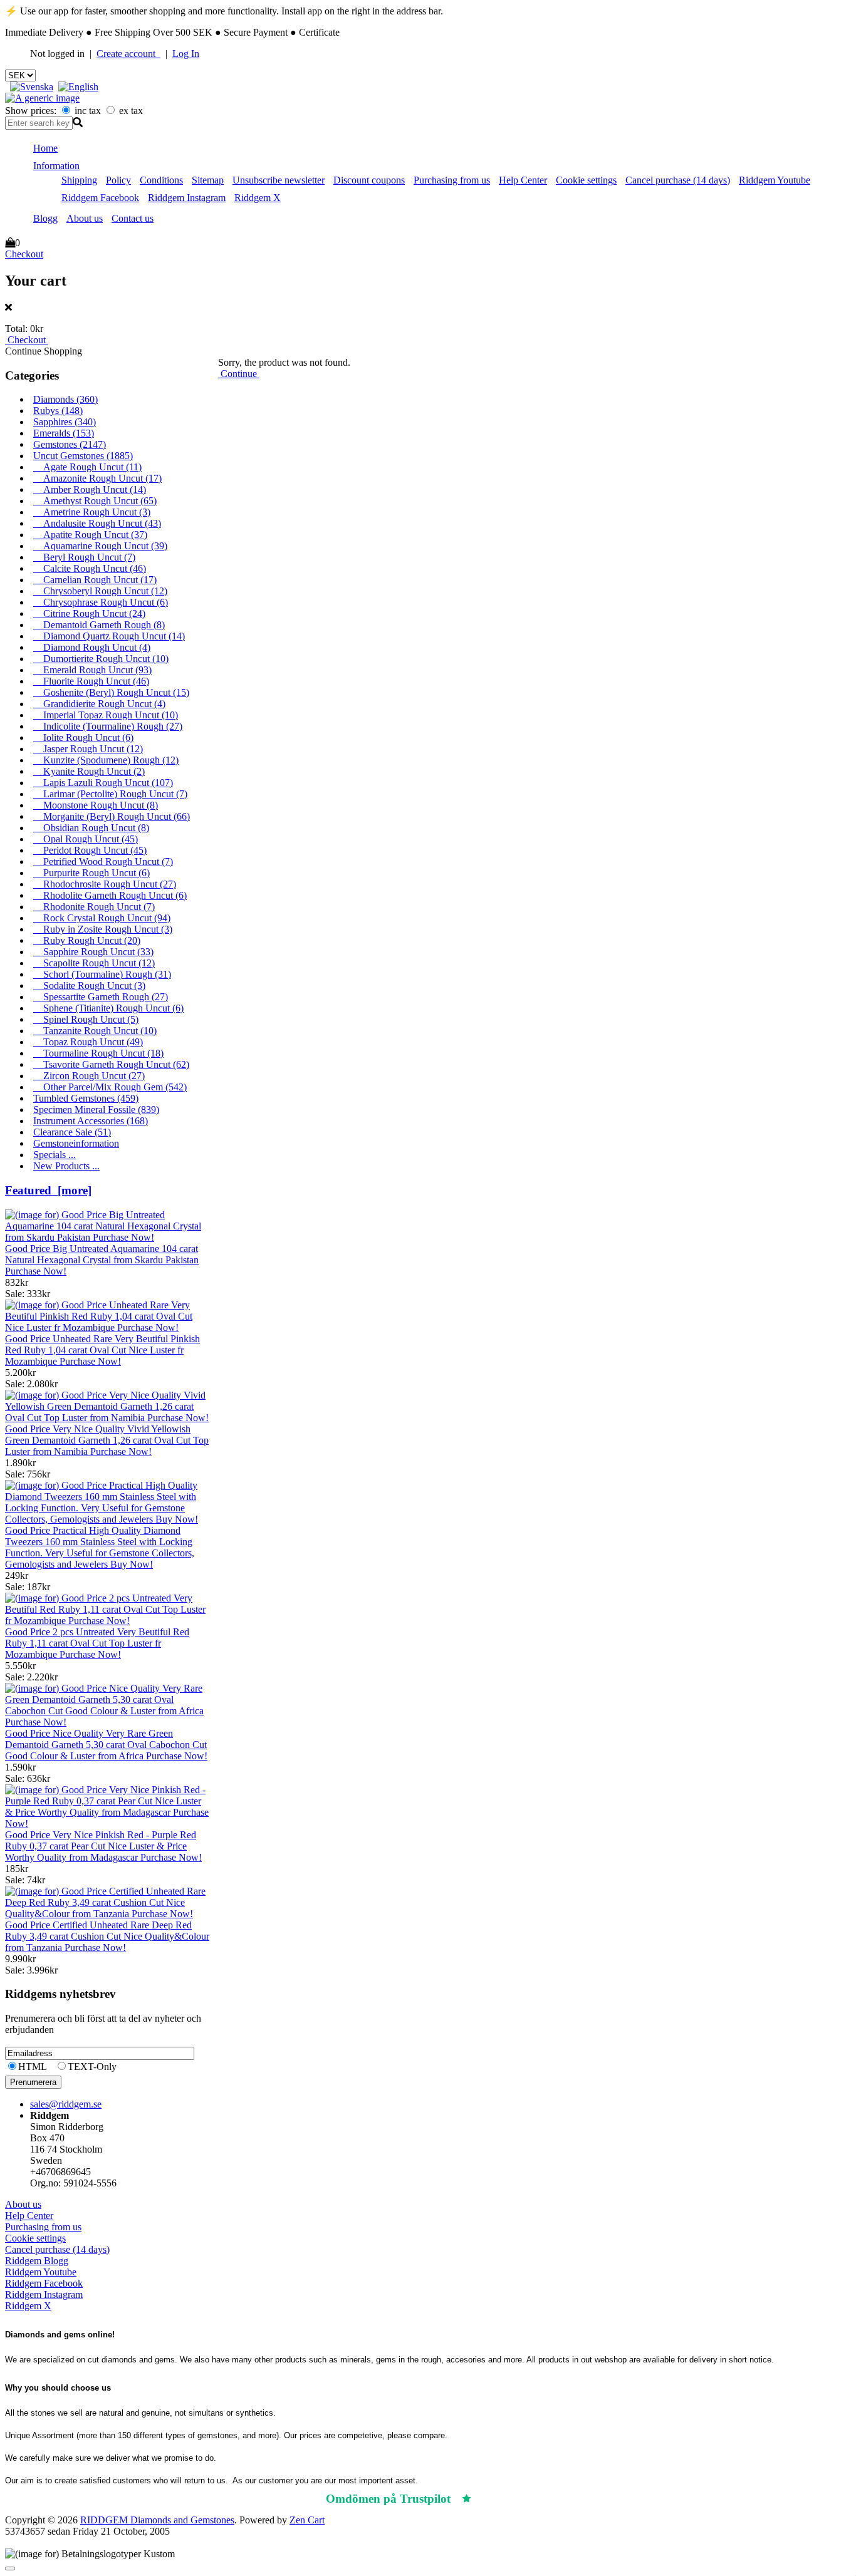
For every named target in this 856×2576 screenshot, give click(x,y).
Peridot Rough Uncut (90, 850)
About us (85, 218)
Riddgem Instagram (187, 198)
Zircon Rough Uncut (89, 1076)
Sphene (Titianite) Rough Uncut (108, 1008)
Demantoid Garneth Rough (99, 625)
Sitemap (208, 180)
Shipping (79, 180)
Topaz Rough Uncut (88, 1042)
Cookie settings (586, 180)
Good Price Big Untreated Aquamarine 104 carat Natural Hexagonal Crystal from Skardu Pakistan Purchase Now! (102, 1260)
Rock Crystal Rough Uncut (102, 918)
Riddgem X (258, 198)
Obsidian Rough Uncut (91, 828)
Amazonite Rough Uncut (97, 478)
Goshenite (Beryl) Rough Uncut (111, 692)
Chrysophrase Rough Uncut (101, 602)
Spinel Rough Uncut (86, 1019)
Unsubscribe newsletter (279, 180)
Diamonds (65, 399)
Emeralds (64, 433)
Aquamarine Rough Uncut (100, 546)
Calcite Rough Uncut (90, 568)
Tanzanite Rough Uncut (95, 1031)
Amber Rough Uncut (90, 489)
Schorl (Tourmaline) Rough (102, 974)
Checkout (24, 254)
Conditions (161, 180)
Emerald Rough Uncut (92, 670)
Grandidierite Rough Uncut (99, 704)
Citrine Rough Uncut (89, 613)
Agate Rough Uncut (87, 467)
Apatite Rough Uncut (90, 535)
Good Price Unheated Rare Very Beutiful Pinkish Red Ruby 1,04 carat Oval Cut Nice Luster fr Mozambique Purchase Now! (102, 1350)
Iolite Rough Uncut (83, 737)
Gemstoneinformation (76, 1143)
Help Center (523, 180)
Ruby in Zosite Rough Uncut (103, 929)
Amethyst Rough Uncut (95, 501)
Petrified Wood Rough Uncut (103, 861)
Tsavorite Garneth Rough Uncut (111, 1064)
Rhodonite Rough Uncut (94, 907)
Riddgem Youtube (775, 180)
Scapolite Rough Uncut (94, 963)
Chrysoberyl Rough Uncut (100, 591)
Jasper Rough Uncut (88, 749)
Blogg (45, 218)
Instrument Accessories (91, 1121)
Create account (128, 54)
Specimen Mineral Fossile (96, 1110)
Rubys (58, 411)
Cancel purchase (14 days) (678, 180)
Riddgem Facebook (100, 198)
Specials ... (55, 1155)
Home (45, 148)
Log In (186, 54)
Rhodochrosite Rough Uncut (105, 884)
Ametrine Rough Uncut (92, 512)
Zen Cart (307, 2520)
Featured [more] (48, 1190)
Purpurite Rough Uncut (91, 873)
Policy (118, 180)
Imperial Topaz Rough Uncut (106, 715)
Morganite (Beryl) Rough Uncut (112, 816)
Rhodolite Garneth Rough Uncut (110, 895)
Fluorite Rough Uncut (91, 681)
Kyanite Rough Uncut (89, 771)
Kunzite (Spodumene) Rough (106, 760)
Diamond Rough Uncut (92, 647)
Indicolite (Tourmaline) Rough (108, 726)
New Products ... (66, 1166)
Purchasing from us (452, 180)
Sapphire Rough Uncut (93, 952)
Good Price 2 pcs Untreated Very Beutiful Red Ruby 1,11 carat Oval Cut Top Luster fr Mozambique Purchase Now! (97, 1643)
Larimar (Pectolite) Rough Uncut (110, 794)
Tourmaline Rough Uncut (98, 1053)
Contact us (133, 218)
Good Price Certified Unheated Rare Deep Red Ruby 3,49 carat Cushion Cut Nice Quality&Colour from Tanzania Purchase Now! (107, 1936)
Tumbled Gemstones (86, 1098)
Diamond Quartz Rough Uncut (109, 636)
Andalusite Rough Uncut (97, 523)
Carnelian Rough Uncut (95, 580)
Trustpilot (503, 2499)
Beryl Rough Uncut (84, 557)
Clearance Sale (72, 1132)
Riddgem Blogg (37, 2261)
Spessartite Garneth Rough (101, 997)
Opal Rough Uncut (86, 839)
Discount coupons (369, 180)
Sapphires (65, 422)
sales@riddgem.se (66, 2104)
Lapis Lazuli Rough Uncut (103, 783)
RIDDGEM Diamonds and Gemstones (157, 2520)
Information (56, 166)
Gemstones (70, 444)
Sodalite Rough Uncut (89, 985)
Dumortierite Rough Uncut (101, 659)
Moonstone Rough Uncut (96, 805)
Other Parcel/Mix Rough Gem (110, 1087)
